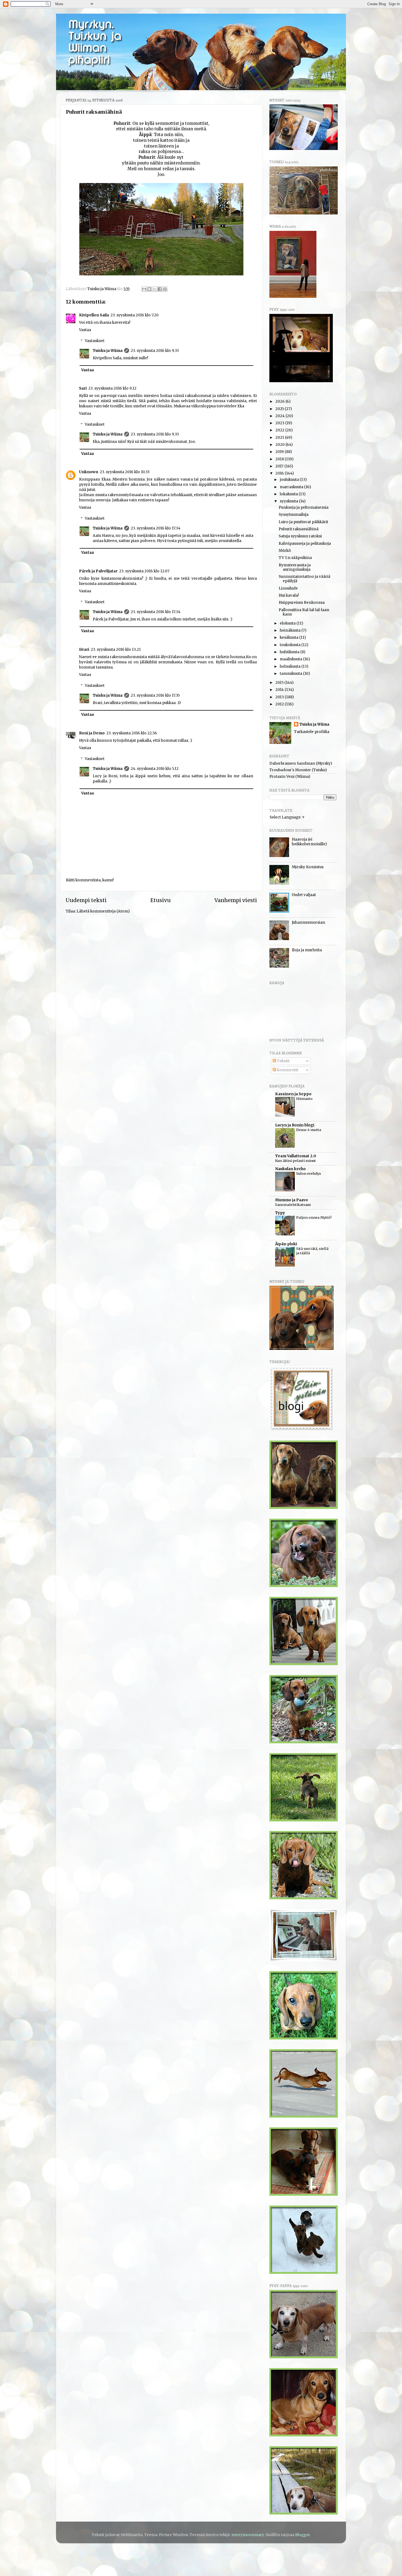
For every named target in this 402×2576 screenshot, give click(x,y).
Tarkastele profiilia (312, 732)
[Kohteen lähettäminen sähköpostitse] (144, 289)
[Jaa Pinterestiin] (165, 289)
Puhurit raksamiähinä (299, 529)
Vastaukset (95, 341)
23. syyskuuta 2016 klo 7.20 (135, 315)
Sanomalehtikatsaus (293, 1205)
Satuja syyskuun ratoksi (300, 536)
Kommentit (287, 1070)
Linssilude (288, 588)
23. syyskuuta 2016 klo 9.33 (155, 351)
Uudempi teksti (86, 900)
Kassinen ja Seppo (293, 1094)
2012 (280, 704)
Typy (280, 1213)
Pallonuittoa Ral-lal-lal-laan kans (304, 612)
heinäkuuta (291, 630)
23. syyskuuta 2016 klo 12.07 (144, 571)
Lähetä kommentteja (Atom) (103, 911)
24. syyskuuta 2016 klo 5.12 (155, 769)
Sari (83, 388)
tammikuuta (291, 674)
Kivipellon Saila (94, 315)
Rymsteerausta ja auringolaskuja (295, 567)
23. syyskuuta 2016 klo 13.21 (116, 650)
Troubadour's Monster (290, 770)
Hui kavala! (289, 595)
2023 (280, 423)
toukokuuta (291, 645)
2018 (280, 459)
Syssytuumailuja (294, 515)
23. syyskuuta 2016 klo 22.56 (132, 733)
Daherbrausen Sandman (292, 763)
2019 (280, 452)
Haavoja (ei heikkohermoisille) (309, 842)
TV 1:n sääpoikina (295, 558)
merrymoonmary (248, 2535)
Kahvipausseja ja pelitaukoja (305, 544)
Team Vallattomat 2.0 (296, 1156)
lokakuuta (289, 494)
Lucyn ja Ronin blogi (295, 1125)
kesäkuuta (289, 638)
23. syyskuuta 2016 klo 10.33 (125, 472)
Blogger (302, 2535)
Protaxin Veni (282, 777)
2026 (280, 401)
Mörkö (285, 551)
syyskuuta (289, 501)
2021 (280, 438)
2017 (280, 466)
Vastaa (85, 330)
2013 (280, 697)
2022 (280, 430)
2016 (280, 473)
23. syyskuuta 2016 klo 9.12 (112, 388)
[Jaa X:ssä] (155, 289)
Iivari (84, 650)
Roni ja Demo (92, 733)
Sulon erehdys (309, 1173)
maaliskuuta (291, 659)
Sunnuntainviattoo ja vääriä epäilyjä (305, 579)
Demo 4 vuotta (309, 1130)
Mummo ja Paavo (292, 1200)
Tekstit (283, 1061)
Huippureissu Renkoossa (302, 603)
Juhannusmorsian (308, 922)
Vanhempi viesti (236, 900)
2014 (280, 690)
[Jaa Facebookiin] (160, 289)
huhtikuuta (290, 652)
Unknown (89, 472)
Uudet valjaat (304, 895)
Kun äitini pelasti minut (295, 1161)
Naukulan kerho (290, 1169)
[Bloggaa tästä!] (149, 289)
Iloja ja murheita (307, 950)
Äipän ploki (286, 1244)
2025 (280, 409)
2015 (280, 683)
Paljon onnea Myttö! (314, 1217)
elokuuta (288, 623)
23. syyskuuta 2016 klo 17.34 (156, 528)
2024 (280, 416)
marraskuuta (292, 487)
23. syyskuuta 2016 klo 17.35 (155, 695)
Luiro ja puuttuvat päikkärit (303, 522)
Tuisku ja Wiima (108, 351)
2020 (280, 445)
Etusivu (161, 900)
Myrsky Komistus (308, 867)
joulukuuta (290, 480)
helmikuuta (291, 666)
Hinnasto (304, 1099)
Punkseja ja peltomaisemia (304, 507)
